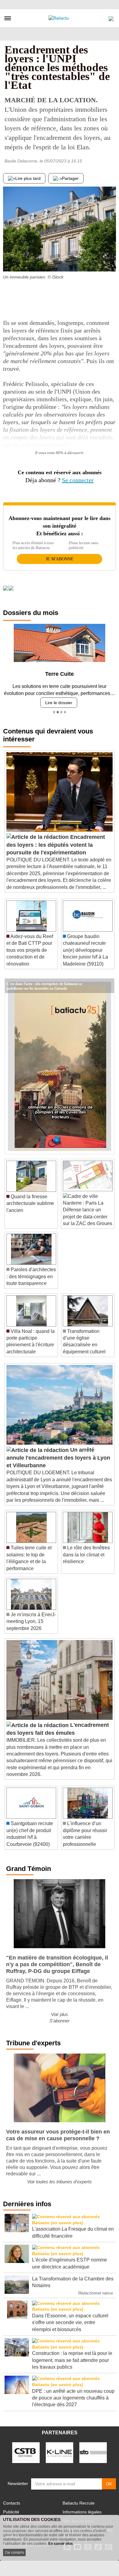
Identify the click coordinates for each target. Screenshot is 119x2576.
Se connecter (78, 480)
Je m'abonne (60, 559)
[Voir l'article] (108, 986)
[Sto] (93, 2452)
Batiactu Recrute (79, 2503)
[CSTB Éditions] (26, 2452)
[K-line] (60, 2452)
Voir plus (60, 2014)
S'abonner (60, 2021)
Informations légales (82, 2512)
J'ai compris (14, 2552)
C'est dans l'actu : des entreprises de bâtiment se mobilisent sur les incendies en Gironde (44, 983)
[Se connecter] (111, 17)
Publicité (11, 2512)
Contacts (12, 2503)
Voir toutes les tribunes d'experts (60, 2182)
